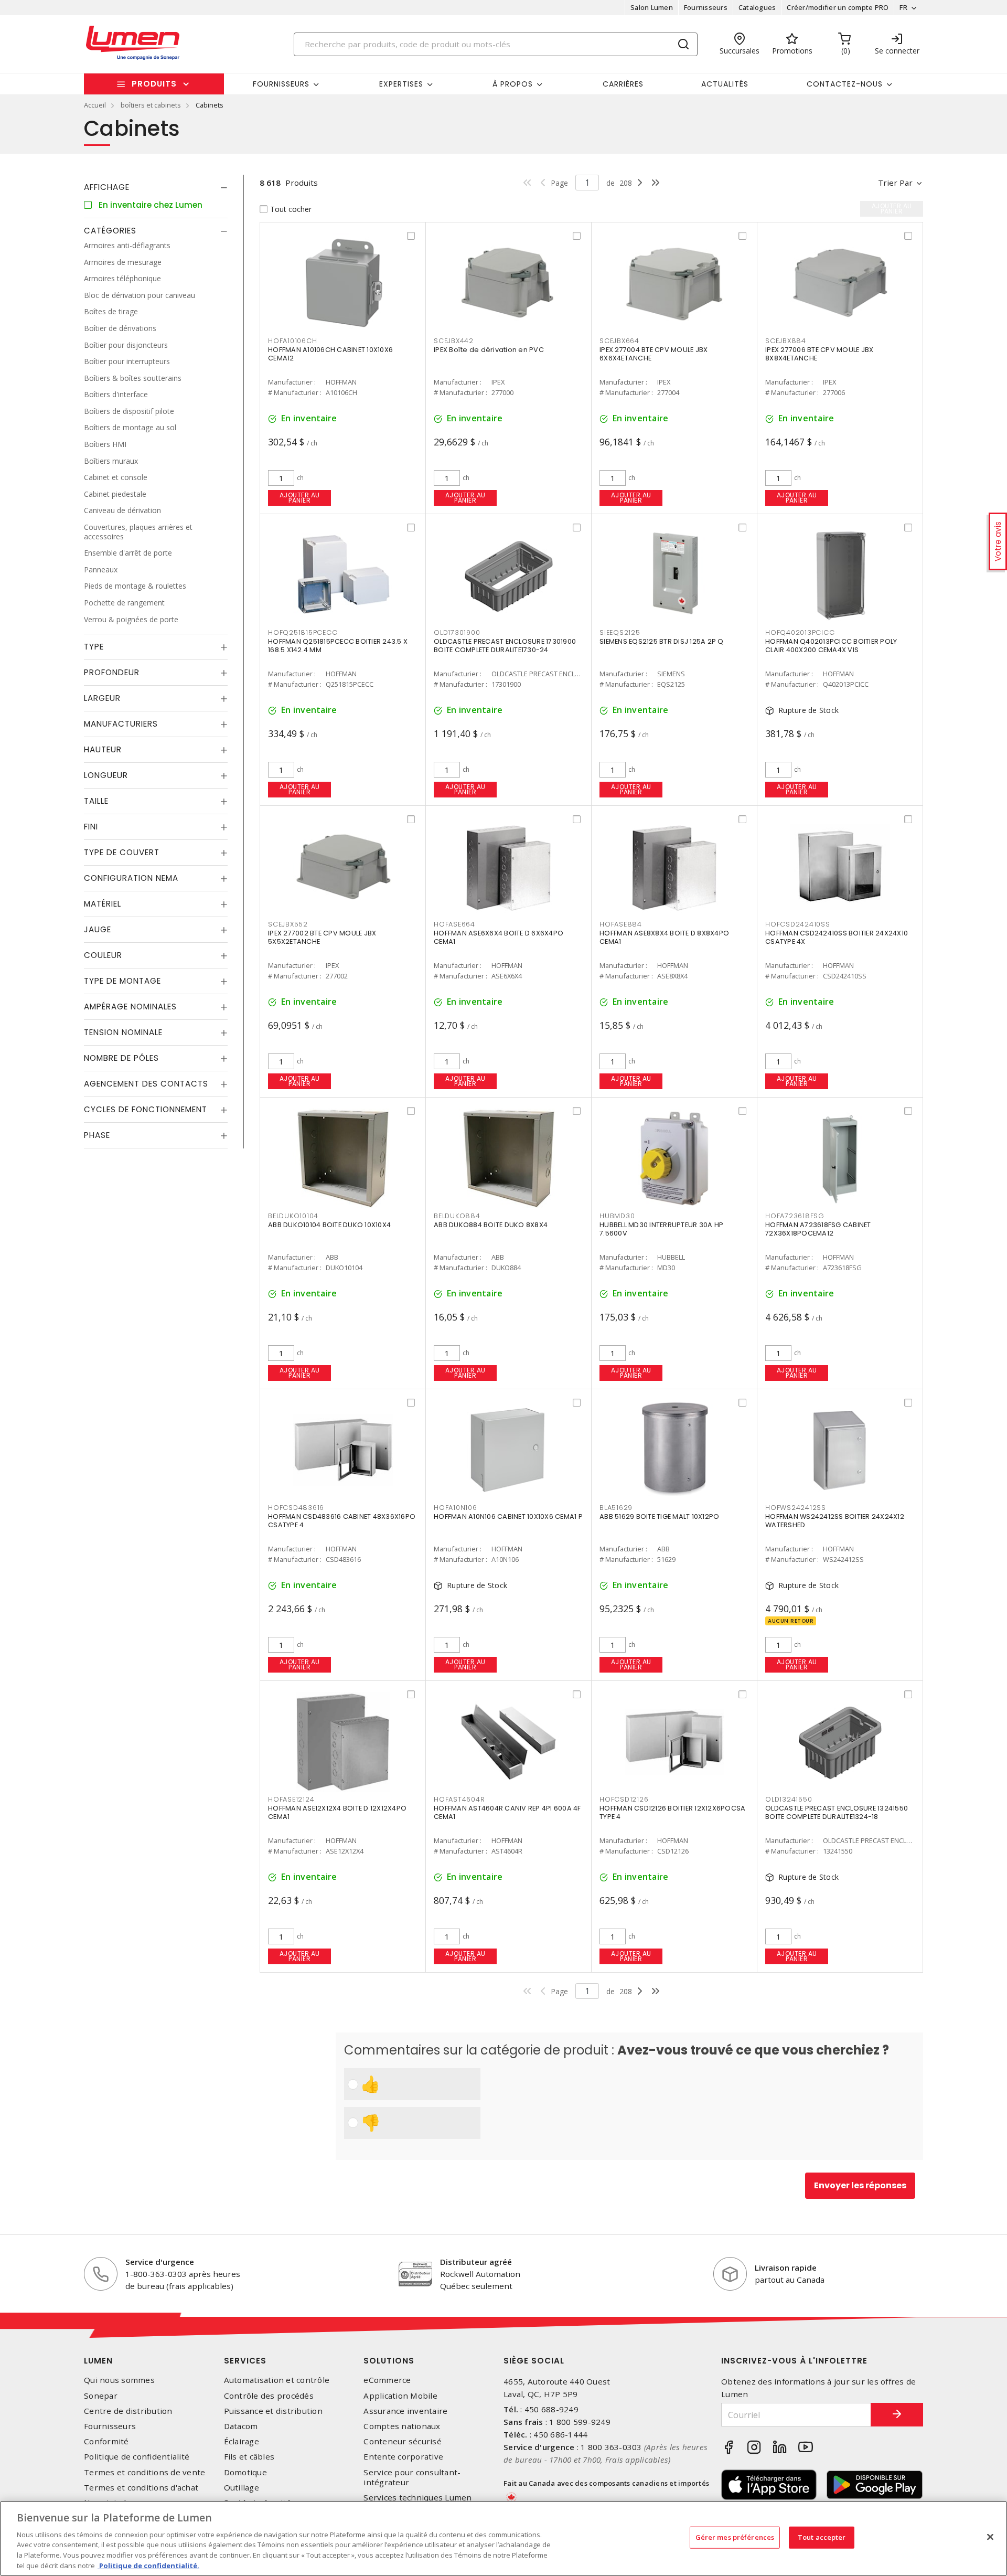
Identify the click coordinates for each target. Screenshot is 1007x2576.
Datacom (241, 2426)
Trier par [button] (895, 183)
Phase (97, 1135)
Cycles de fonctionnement (146, 1109)
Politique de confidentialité (137, 2457)
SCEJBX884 (786, 341)
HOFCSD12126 (624, 1799)
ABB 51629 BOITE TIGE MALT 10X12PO (659, 1516)
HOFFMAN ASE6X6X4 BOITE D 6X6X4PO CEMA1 (499, 937)
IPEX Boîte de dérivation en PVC (489, 350)
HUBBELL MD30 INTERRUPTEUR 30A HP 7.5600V (661, 1229)
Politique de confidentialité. (148, 2565)
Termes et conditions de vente (144, 2472)
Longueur (106, 775)
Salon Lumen (652, 7)
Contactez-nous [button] (845, 84)
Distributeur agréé (476, 2262)
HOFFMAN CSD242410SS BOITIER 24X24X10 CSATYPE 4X (837, 937)
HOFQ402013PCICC (800, 632)
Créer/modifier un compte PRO (838, 7)
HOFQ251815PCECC (303, 632)
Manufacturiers (121, 724)
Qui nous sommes (119, 2380)
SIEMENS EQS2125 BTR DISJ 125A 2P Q (662, 641)
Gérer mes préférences (735, 2537)
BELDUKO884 (457, 1216)
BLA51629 (616, 1508)
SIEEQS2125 (620, 632)
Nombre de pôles (121, 1058)
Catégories (110, 231)
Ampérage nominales (130, 1007)
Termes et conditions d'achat (141, 2488)
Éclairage (242, 2441)
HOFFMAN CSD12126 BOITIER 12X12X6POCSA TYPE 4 (672, 1812)
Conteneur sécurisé (403, 2441)
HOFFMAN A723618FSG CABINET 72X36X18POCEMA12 (818, 1229)
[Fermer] (990, 2537)
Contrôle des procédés (269, 2396)
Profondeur (112, 672)
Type (94, 647)
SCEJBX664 (619, 341)
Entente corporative (403, 2457)
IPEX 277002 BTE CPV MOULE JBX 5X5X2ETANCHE (322, 937)
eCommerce (387, 2380)
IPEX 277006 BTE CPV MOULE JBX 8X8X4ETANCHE (819, 354)
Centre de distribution (128, 2411)
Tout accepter (822, 2537)
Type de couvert (122, 852)
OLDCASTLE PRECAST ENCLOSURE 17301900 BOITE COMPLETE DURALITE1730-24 (505, 646)
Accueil (95, 105)
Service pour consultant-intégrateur (412, 2477)
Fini (91, 827)
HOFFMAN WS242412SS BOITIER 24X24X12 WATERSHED (835, 1521)
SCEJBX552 (288, 924)
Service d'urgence (160, 2262)
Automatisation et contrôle (277, 2380)
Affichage (107, 187)
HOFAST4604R (459, 1799)
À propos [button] (513, 84)
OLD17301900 (457, 632)
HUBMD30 (617, 1216)
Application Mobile (400, 2396)
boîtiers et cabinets (151, 105)
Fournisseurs (706, 7)
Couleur (103, 955)
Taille (96, 801)
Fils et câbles (249, 2457)
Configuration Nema (131, 878)
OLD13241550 (789, 1799)
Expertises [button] (401, 84)
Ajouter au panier (300, 498)
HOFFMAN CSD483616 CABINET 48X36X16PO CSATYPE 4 (342, 1521)
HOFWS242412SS (796, 1508)
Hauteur (103, 749)
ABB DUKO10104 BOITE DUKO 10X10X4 (329, 1225)
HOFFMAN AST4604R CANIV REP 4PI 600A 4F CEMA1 (507, 1812)
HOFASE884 (621, 924)
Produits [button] (154, 84)
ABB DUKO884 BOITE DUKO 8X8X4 (491, 1225)
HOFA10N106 (456, 1508)
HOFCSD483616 (296, 1508)
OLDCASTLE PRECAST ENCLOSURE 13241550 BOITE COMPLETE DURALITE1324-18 (837, 1812)
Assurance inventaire (405, 2411)
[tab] (156, 187)
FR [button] (903, 7)
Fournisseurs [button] (281, 84)
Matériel (103, 904)
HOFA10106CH (292, 341)
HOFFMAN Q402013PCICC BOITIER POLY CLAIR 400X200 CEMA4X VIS (831, 646)
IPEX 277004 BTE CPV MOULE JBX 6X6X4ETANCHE (654, 354)
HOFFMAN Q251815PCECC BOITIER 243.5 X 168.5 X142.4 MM (338, 646)
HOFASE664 (454, 924)
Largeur (102, 698)
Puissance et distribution (273, 2411)
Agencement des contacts (146, 1084)
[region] (504, 2538)
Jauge (98, 929)
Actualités (725, 84)
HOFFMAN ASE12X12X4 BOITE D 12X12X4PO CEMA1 (337, 1812)
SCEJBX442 (454, 341)
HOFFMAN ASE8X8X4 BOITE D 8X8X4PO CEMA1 (664, 937)
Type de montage (122, 981)
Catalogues (757, 7)
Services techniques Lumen (417, 2498)
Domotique (245, 2472)
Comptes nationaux (402, 2426)
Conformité (106, 2441)
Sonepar (101, 2396)
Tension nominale (123, 1032)
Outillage (242, 2488)
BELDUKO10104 (293, 1216)
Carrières (623, 84)
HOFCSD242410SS (798, 924)
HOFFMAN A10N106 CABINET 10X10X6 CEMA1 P (508, 1516)
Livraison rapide (786, 2268)
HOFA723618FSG (795, 1216)
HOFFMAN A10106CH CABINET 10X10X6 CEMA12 (330, 354)
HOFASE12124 (291, 1799)
